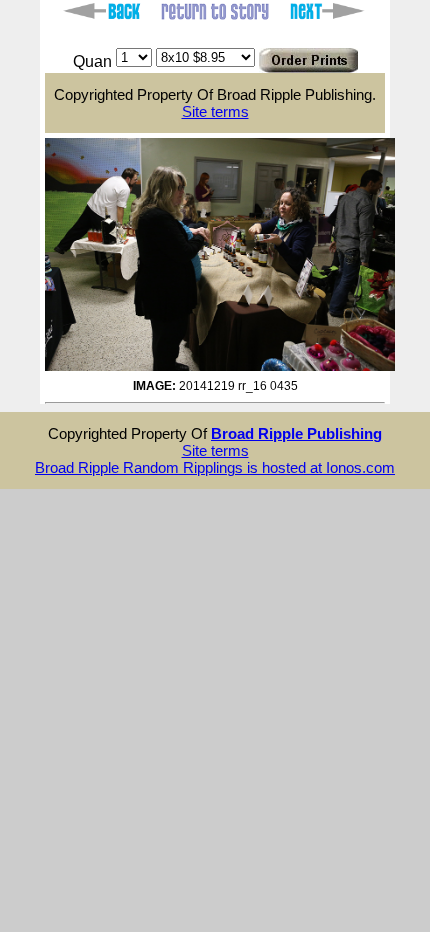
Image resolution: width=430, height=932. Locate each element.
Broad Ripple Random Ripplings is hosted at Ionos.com (215, 467)
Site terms (215, 111)
